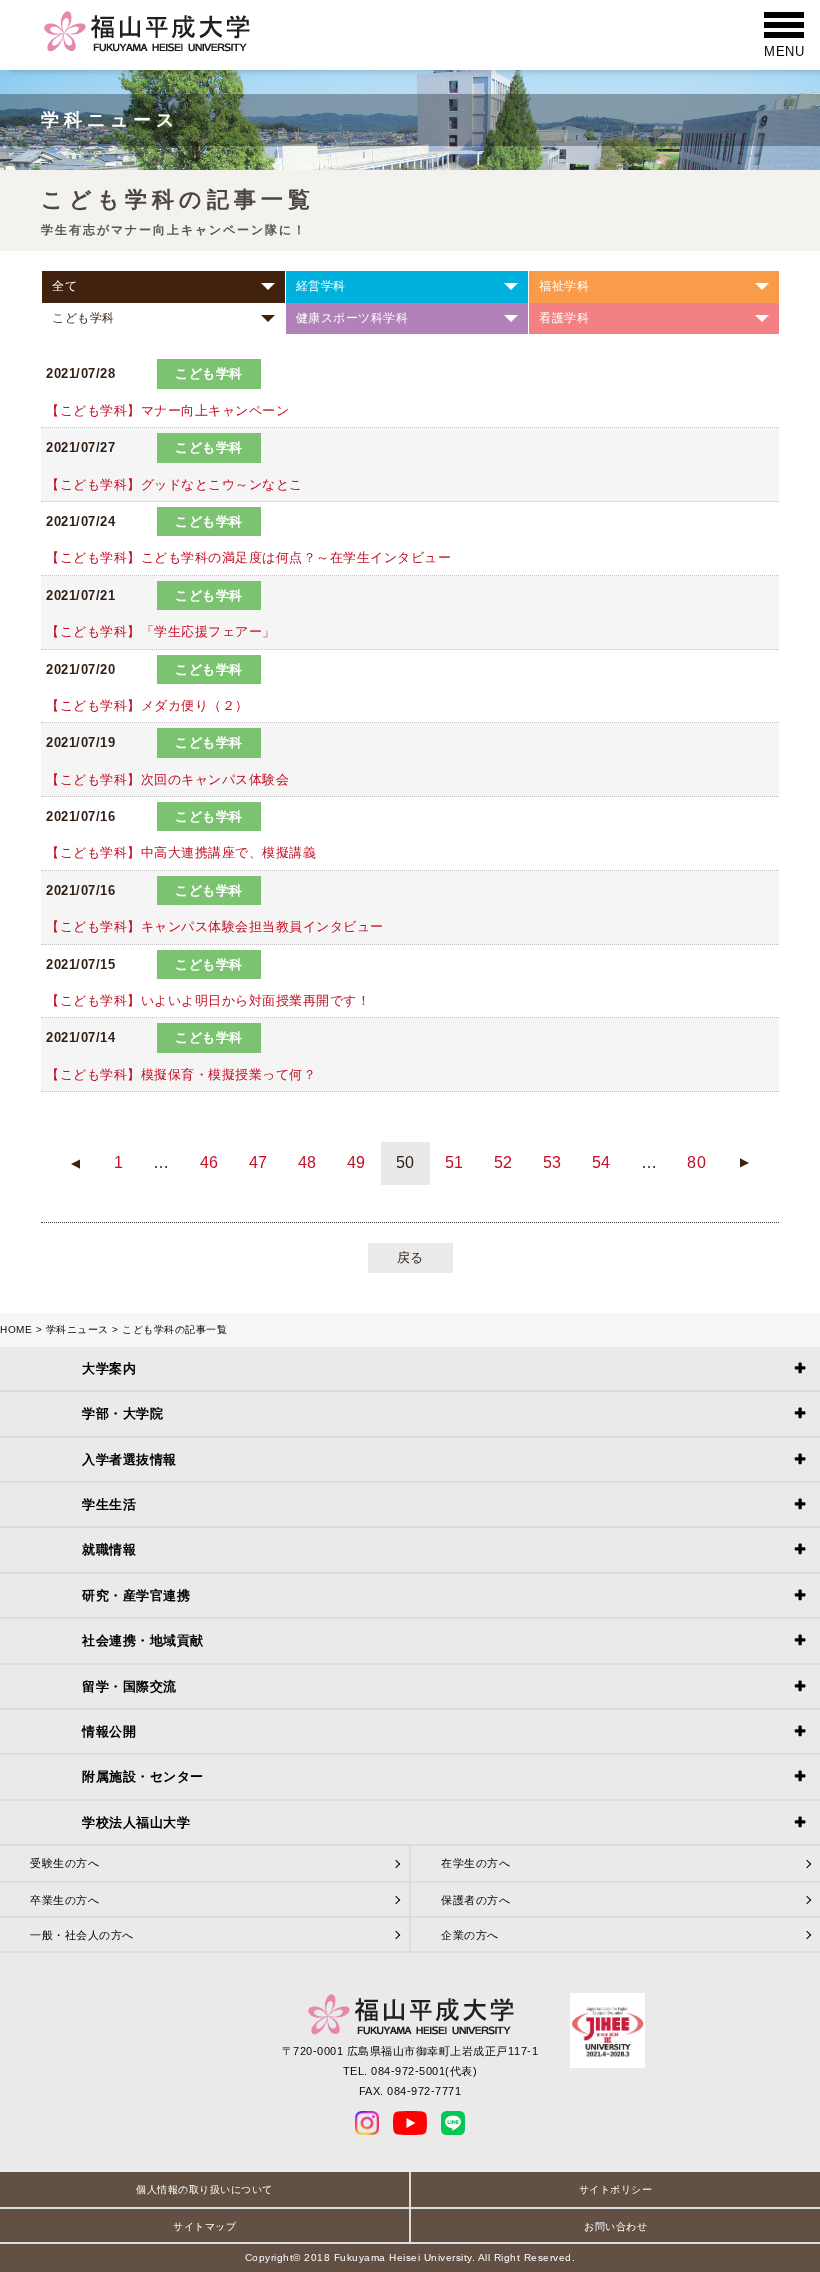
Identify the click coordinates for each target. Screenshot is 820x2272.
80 (696, 1162)
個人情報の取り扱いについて (204, 2189)
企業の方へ (470, 1935)
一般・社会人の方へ (82, 1935)
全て (64, 286)
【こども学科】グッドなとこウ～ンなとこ (174, 484)
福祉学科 (564, 286)
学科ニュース (77, 1329)
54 (601, 1162)
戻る (410, 1257)
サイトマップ (204, 2226)
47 (258, 1162)
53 (552, 1162)
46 (209, 1162)
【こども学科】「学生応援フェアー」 (161, 631)
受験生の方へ (64, 1863)
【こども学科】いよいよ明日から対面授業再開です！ (208, 1000)
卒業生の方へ (64, 1900)
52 (503, 1162)
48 (307, 1162)
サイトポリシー (616, 2189)
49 (356, 1162)
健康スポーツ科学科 (352, 318)
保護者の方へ (475, 1900)
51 (454, 1162)
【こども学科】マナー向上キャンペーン (167, 410)
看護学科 (564, 318)
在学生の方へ (475, 1863)
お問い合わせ (615, 2226)
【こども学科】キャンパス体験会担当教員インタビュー (215, 926)
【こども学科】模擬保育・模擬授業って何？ (181, 1074)
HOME (16, 1329)
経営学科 (321, 286)
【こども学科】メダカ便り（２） (147, 705)
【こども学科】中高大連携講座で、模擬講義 (181, 852)
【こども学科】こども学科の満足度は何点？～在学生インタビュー (248, 557)
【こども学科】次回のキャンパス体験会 (167, 779)
